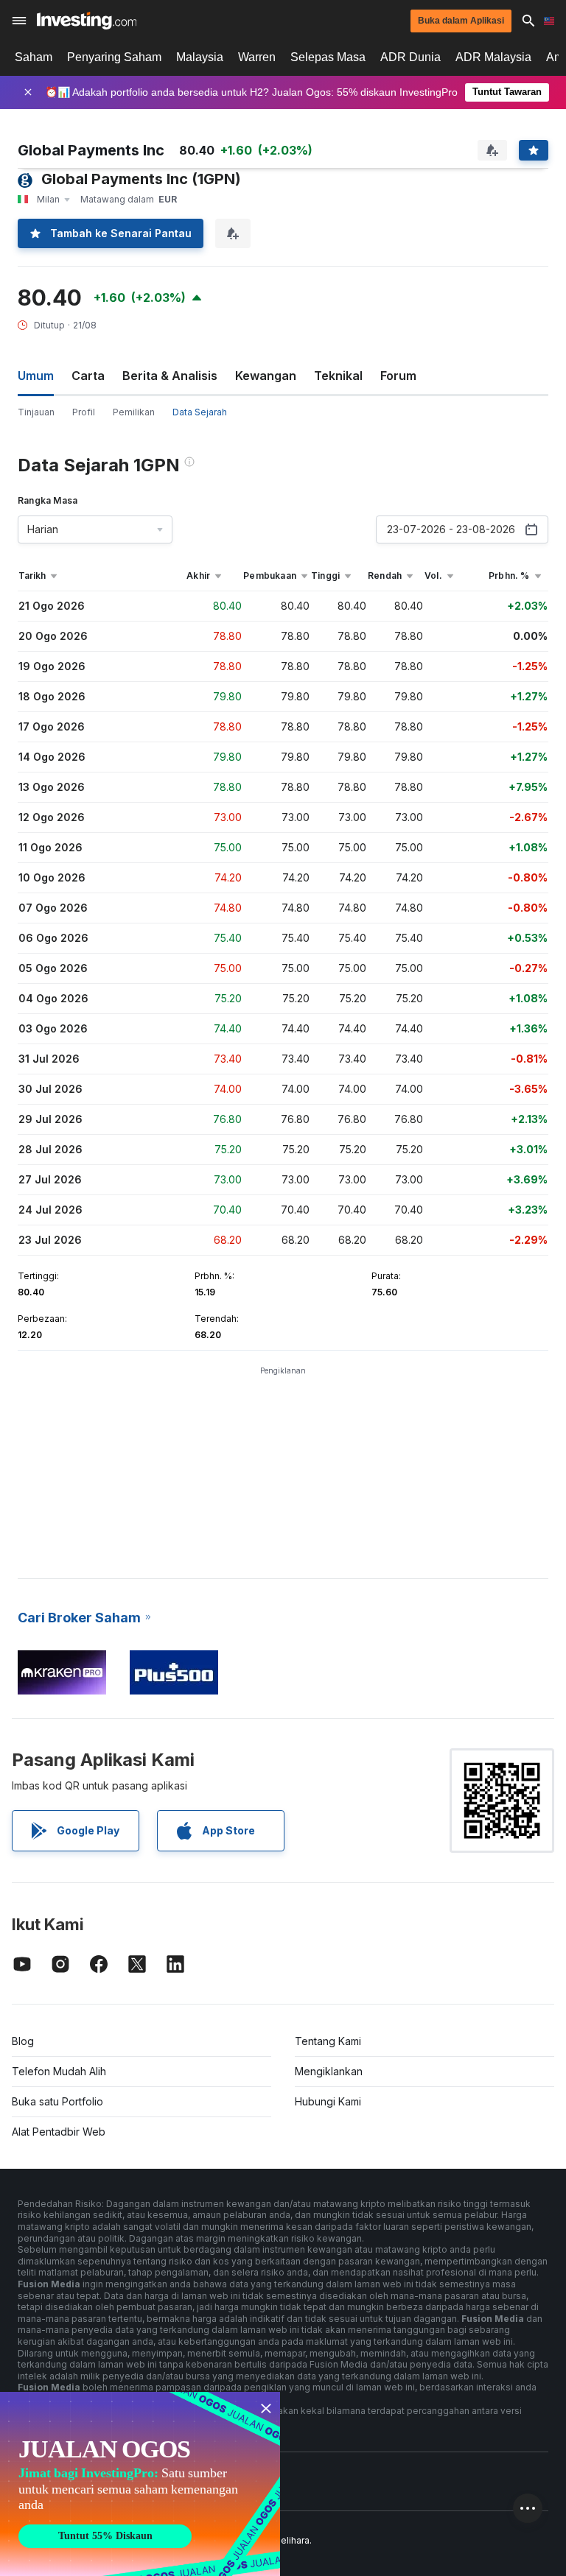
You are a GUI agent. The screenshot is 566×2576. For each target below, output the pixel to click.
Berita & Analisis (170, 376)
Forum (398, 376)
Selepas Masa (328, 57)
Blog (23, 2041)
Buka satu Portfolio (57, 2101)
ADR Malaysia (493, 57)
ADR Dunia (410, 57)
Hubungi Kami (328, 2101)
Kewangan (266, 376)
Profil (84, 412)
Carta (88, 376)
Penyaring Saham (114, 57)
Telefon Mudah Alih (59, 2071)
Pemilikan (134, 412)
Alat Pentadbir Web (59, 2132)
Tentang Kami (328, 2041)
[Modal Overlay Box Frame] (140, 2484)
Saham (34, 57)
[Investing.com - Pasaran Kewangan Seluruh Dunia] (87, 21)
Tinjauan (36, 412)
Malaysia (200, 57)
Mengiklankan (329, 2071)
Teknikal (338, 376)
